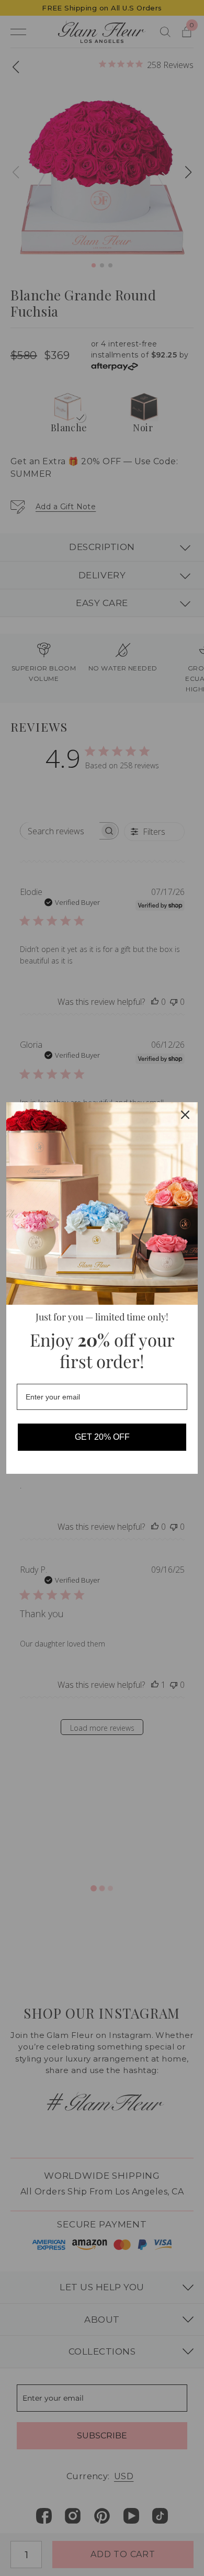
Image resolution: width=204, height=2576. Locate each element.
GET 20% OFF (102, 1437)
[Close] (185, 1115)
